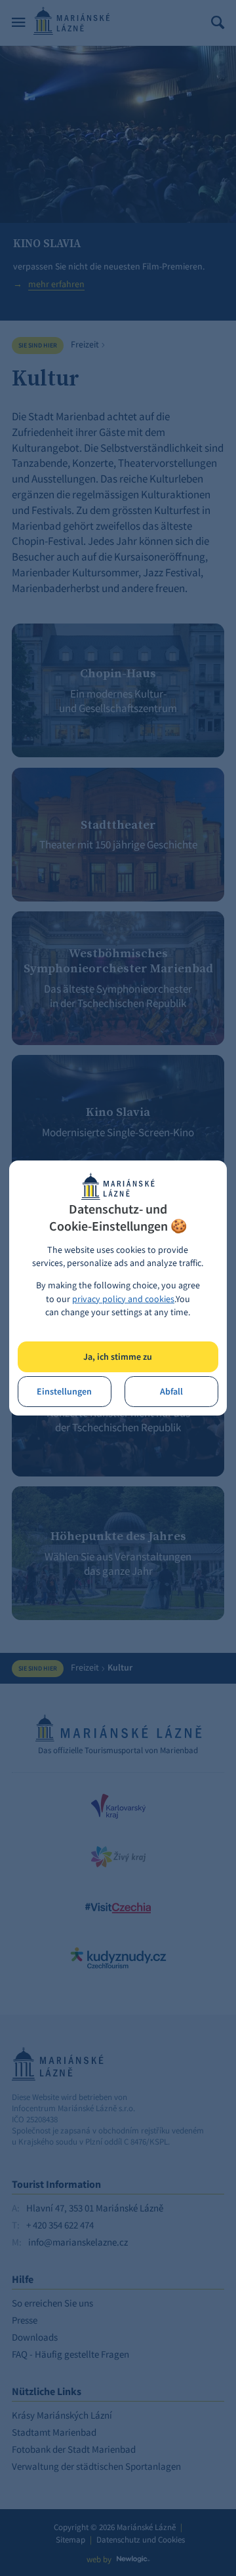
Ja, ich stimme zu (118, 1357)
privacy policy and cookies (123, 1299)
